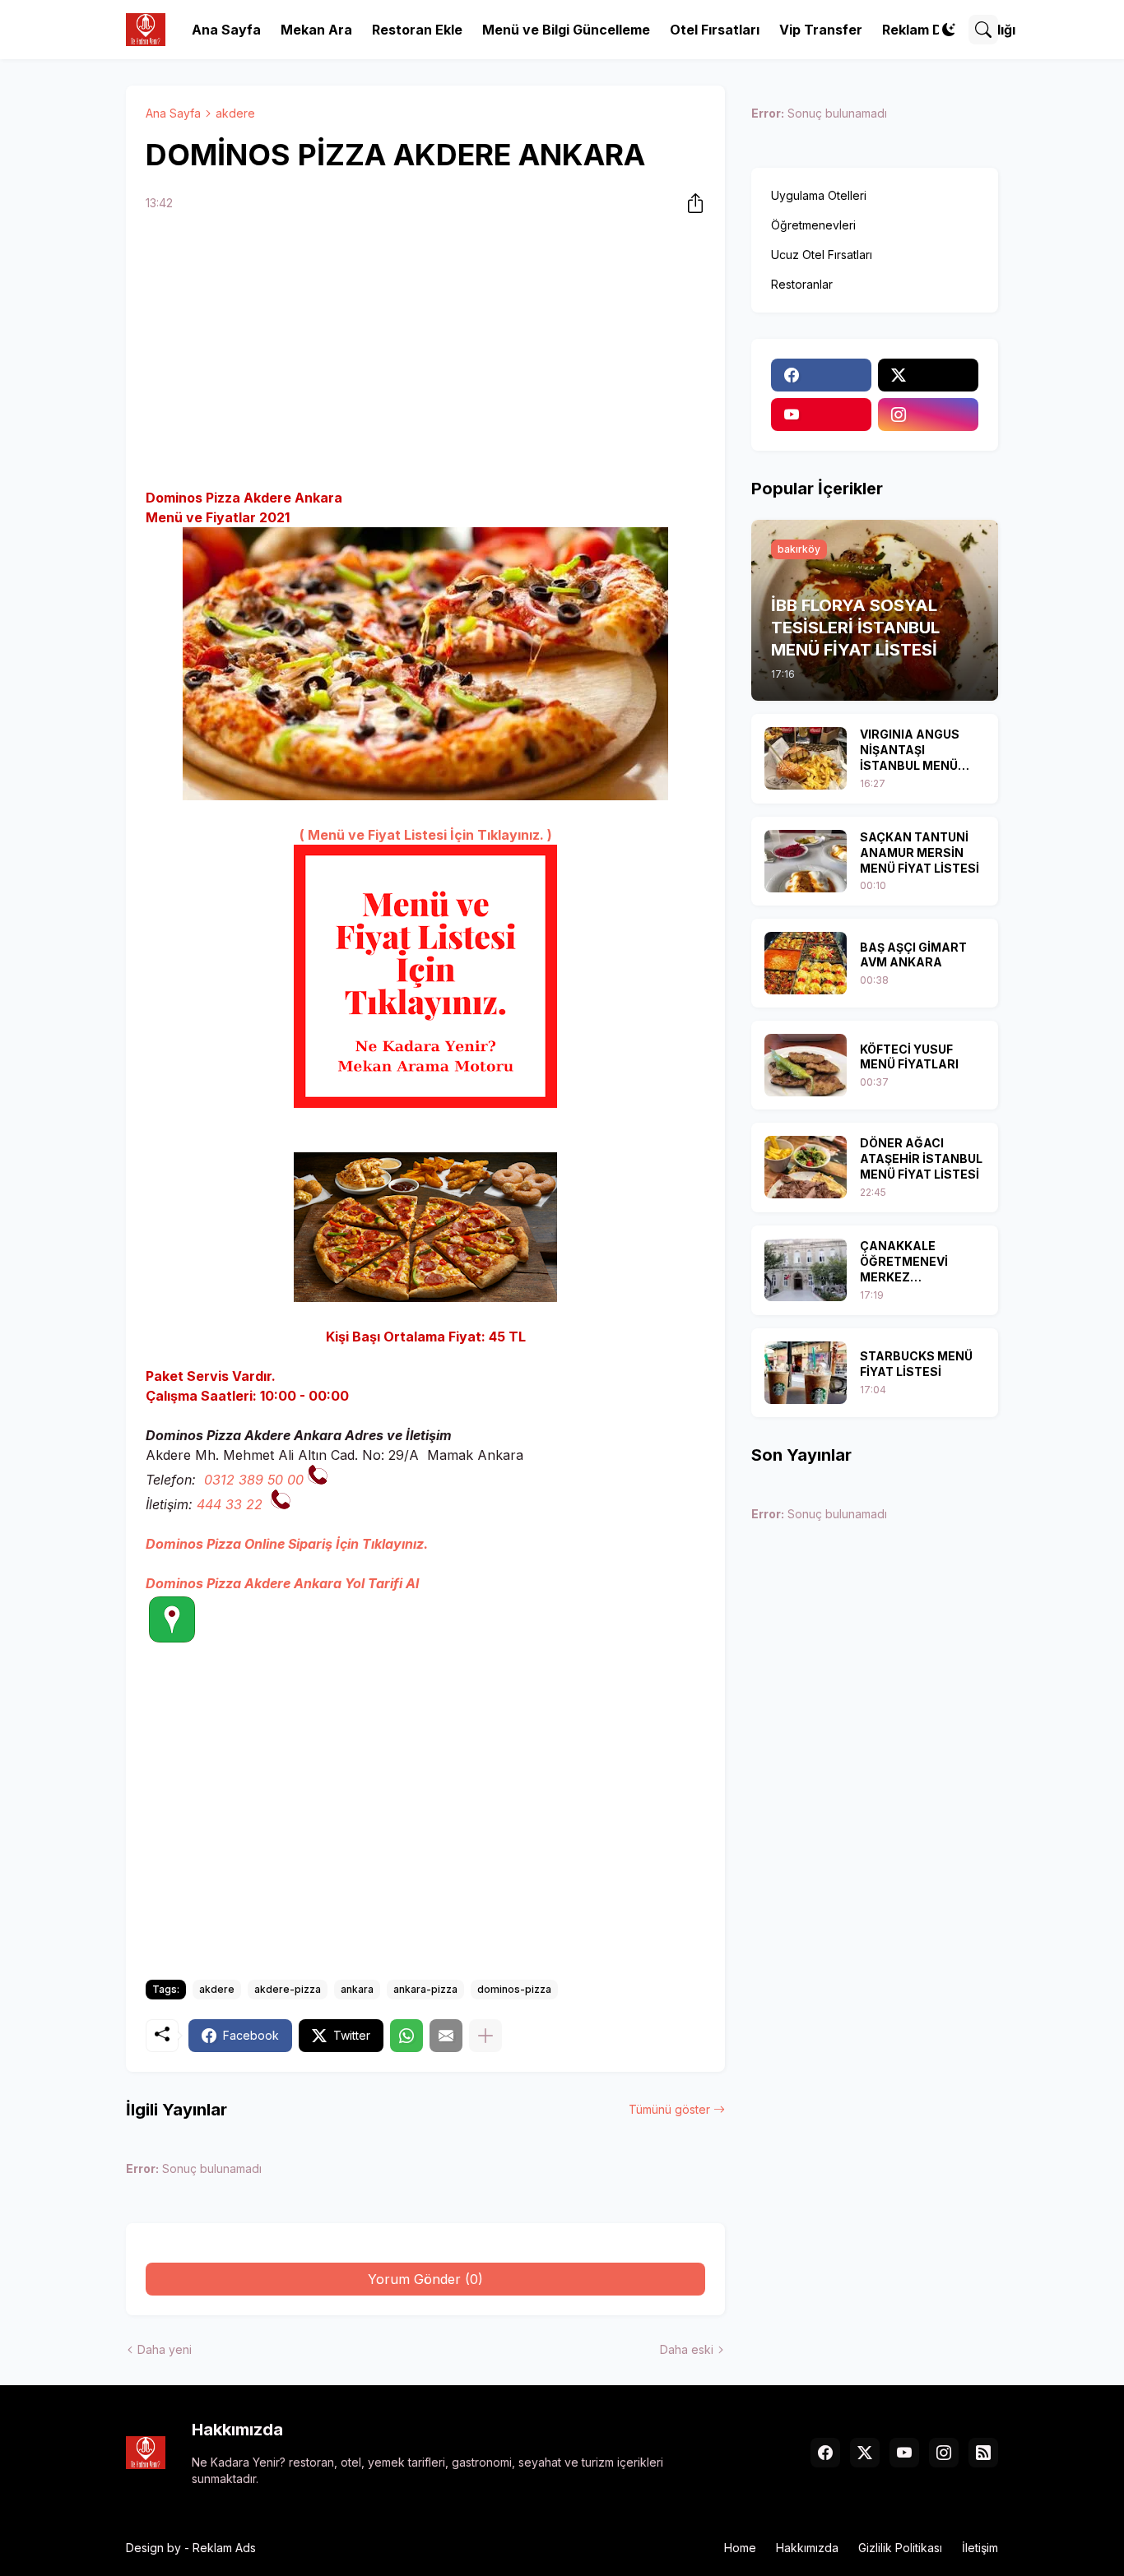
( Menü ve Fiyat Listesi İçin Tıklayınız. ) (426, 835)
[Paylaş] (690, 203)
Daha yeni (165, 2349)
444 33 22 (230, 1504)
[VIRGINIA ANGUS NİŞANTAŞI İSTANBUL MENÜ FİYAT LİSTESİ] (806, 758)
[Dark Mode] (949, 30)
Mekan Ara (316, 30)
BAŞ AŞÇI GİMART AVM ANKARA (913, 955)
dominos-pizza (514, 1989)
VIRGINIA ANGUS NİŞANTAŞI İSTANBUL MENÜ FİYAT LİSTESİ (910, 751)
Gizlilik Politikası (900, 2548)
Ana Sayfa (226, 30)
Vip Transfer (821, 30)
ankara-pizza (425, 1989)
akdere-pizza (288, 1989)
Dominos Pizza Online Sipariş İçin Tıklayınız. (287, 1544)
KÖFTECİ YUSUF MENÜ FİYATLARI (909, 1057)
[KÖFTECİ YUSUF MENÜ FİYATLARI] (806, 1065)
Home (740, 2548)
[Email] (446, 2036)
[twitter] (928, 375)
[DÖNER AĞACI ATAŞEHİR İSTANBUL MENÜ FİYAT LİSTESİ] (806, 1167)
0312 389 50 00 (254, 1480)
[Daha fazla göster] (485, 2036)
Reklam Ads (224, 2548)
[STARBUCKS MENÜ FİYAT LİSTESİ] (806, 1373)
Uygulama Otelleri (819, 195)
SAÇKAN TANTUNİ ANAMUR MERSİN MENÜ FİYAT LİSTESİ (920, 852)
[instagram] (928, 415)
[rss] (983, 2453)
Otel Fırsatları (715, 30)
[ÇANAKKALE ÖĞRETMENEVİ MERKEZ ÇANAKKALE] (806, 1270)
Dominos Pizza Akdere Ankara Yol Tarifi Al (282, 1583)
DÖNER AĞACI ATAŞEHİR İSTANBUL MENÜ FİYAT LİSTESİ (921, 1158)
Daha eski (687, 2349)
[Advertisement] (425, 353)
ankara (357, 1989)
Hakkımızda (807, 2548)
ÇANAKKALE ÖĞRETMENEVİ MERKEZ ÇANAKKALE (904, 1262)
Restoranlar (802, 284)
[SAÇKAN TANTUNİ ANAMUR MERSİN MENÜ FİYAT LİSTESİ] (806, 861)
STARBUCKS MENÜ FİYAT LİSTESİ (916, 1364)
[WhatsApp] (406, 2036)
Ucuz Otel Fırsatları (822, 255)
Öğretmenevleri (813, 225)
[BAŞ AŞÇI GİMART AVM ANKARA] (806, 963)
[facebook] (821, 375)
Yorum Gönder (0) (425, 2279)
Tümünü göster (669, 2109)
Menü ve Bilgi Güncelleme (566, 30)
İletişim (980, 2548)
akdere (235, 113)
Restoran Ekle (417, 30)
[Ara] (983, 30)
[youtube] (821, 415)
